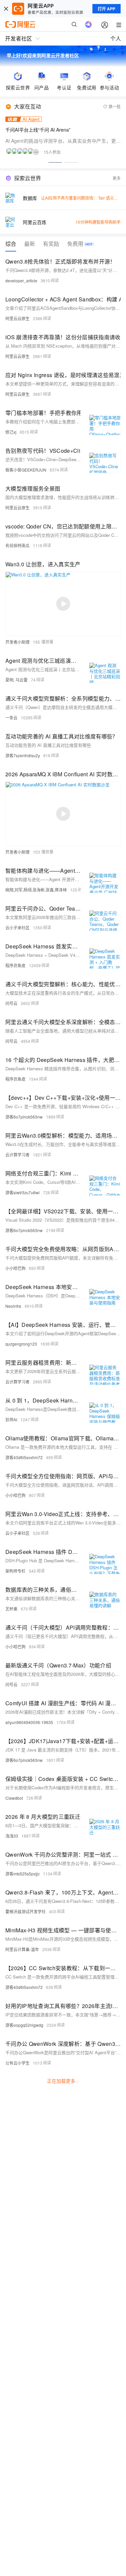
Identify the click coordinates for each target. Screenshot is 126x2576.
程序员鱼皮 (15, 965)
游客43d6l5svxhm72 (24, 1457)
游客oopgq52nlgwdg (24, 2025)
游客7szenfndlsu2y (23, 755)
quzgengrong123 (21, 1344)
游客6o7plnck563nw (24, 1117)
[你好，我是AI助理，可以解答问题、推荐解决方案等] (88, 24)
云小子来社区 (17, 927)
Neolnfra (13, 1306)
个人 (116, 38)
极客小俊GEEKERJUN (26, 470)
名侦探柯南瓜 (17, 545)
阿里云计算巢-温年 (22, 1949)
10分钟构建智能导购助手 (98, 222)
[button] (55, 162)
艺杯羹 (11, 1609)
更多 (117, 178)
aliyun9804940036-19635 (29, 1722)
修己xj (11, 432)
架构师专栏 (15, 1571)
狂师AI (11, 1419)
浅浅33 (12, 1836)
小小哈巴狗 (15, 1268)
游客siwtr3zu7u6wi (23, 1192)
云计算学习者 (17, 1155)
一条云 (11, 718)
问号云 (11, 1003)
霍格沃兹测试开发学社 (26, 1911)
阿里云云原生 (17, 318)
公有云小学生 (17, 2063)
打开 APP (107, 9)
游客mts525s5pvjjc (23, 1874)
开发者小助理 (17, 642)
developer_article (21, 280)
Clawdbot (14, 1798)
